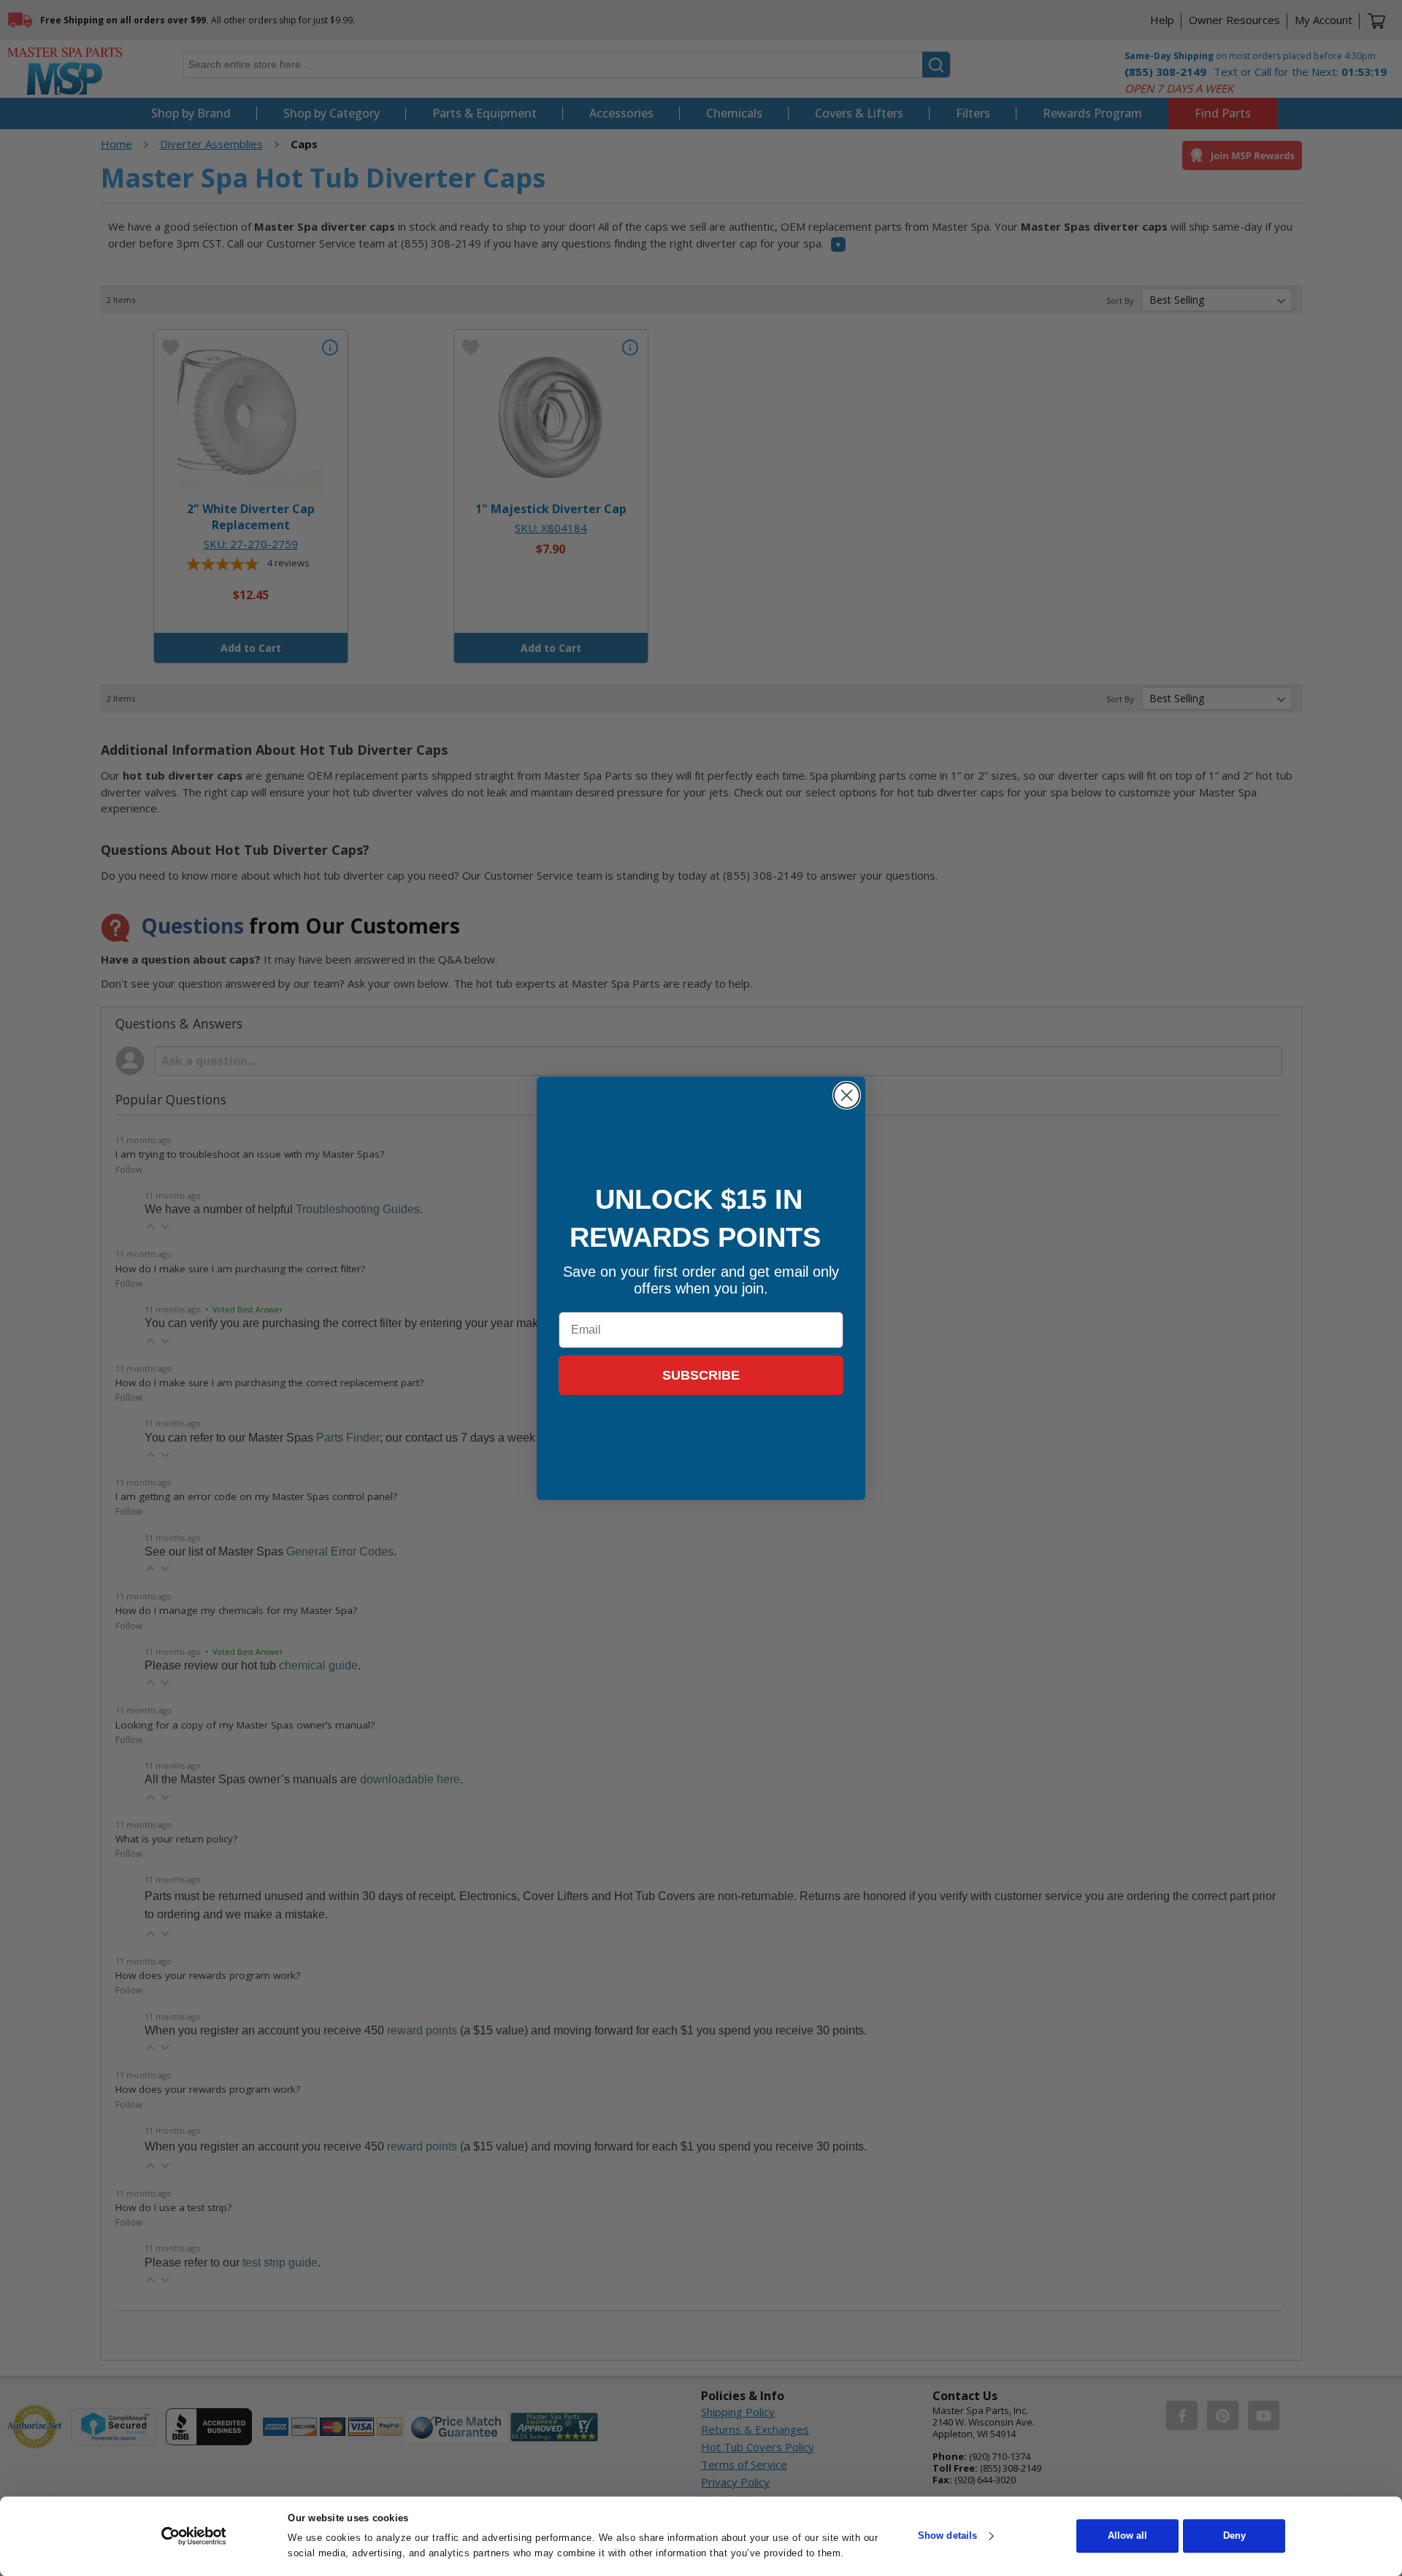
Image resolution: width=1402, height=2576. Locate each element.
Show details (947, 2536)
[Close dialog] (847, 1095)
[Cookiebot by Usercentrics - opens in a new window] (194, 2536)
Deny (1234, 2536)
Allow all (1127, 2536)
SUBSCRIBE (701, 1375)
